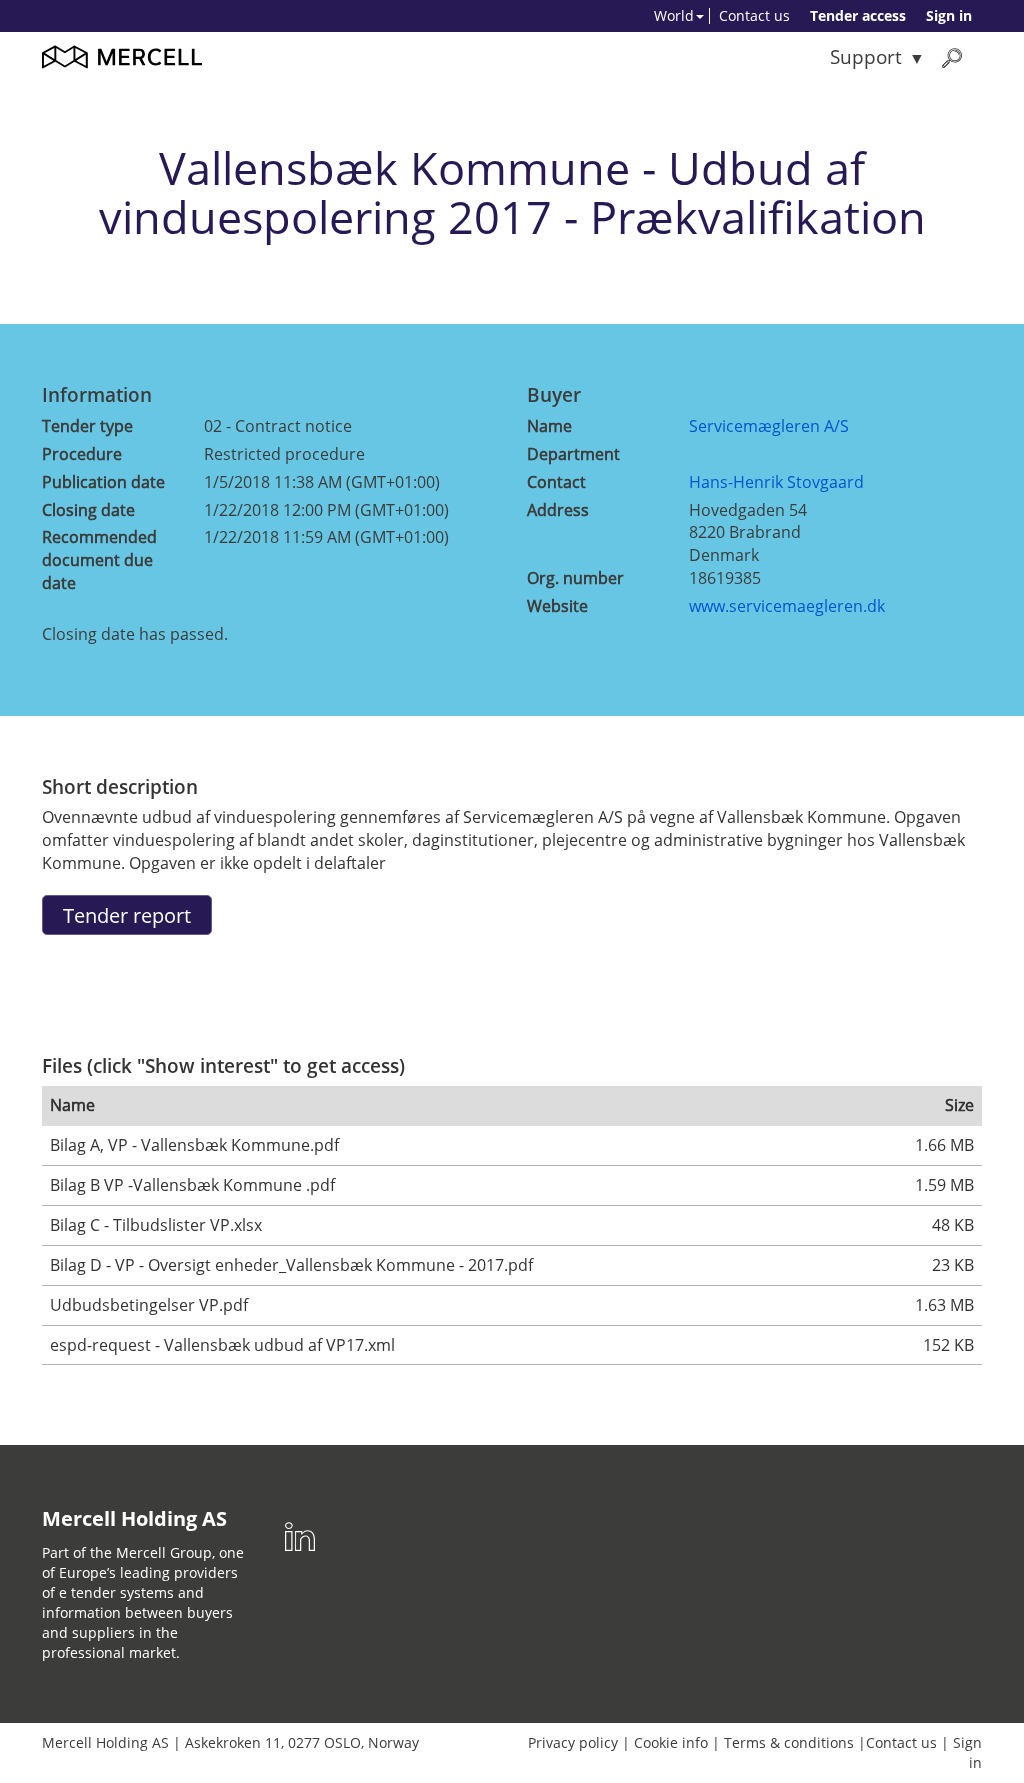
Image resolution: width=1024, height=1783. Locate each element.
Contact (556, 482)
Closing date (88, 510)
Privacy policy (573, 1742)
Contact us (754, 15)
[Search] (952, 57)
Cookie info (671, 1742)
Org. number (575, 578)
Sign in (949, 15)
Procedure (82, 454)
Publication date (103, 482)
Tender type (87, 426)
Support (866, 56)
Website (557, 606)
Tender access (858, 15)
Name (549, 426)
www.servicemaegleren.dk (787, 606)
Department (573, 454)
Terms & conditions (789, 1742)
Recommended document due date (99, 560)
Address (558, 510)
